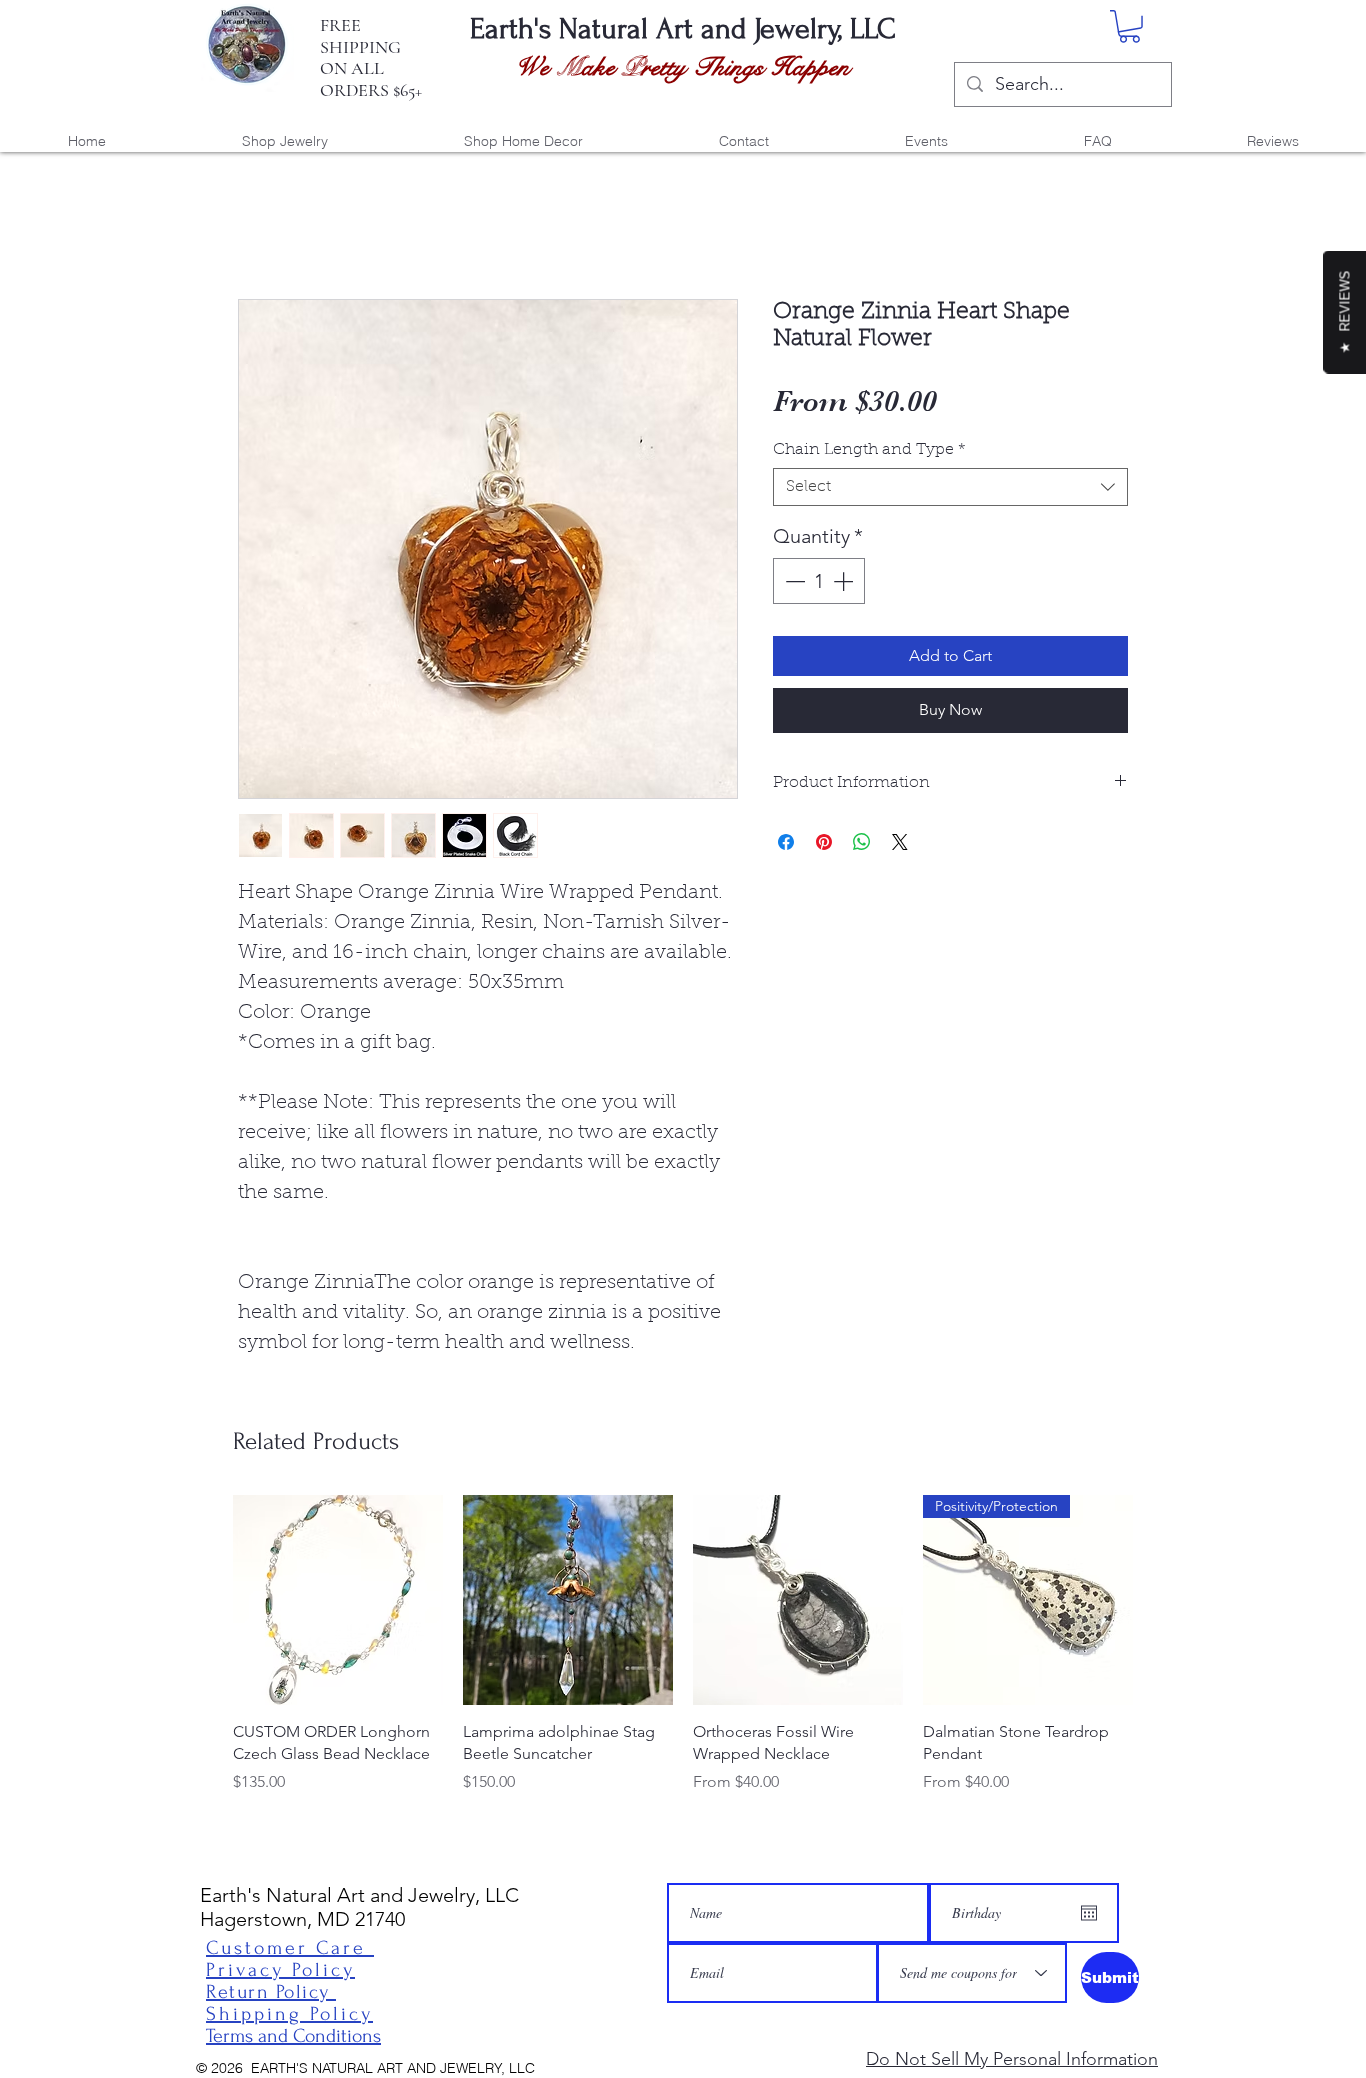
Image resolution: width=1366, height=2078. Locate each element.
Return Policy (271, 1992)
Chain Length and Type (869, 450)
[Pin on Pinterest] (824, 842)
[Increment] (845, 581)
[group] (683, 1644)
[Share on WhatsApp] (862, 842)
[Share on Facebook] (786, 842)
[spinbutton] (819, 581)
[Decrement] (793, 581)
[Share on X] (900, 842)
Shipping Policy (289, 2014)
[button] (1129, 26)
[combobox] (950, 487)
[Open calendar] (1089, 1913)
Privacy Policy (280, 1970)
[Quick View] (338, 1600)
